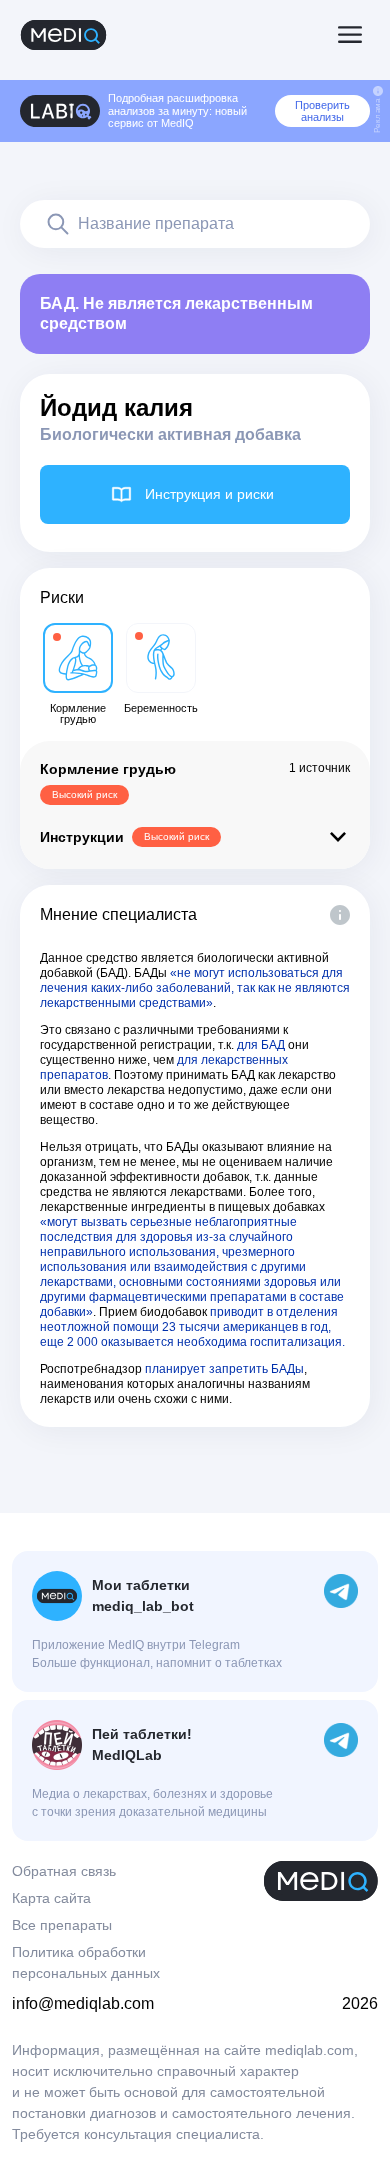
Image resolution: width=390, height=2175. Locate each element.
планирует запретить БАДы (224, 1369)
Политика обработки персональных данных (86, 1962)
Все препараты (62, 1925)
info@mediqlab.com (83, 2003)
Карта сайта (51, 1898)
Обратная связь (64, 1871)
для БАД (261, 1045)
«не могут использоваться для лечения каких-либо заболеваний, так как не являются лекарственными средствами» (195, 988)
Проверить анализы (322, 111)
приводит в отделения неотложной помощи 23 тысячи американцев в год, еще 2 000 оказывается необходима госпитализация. (192, 1327)
